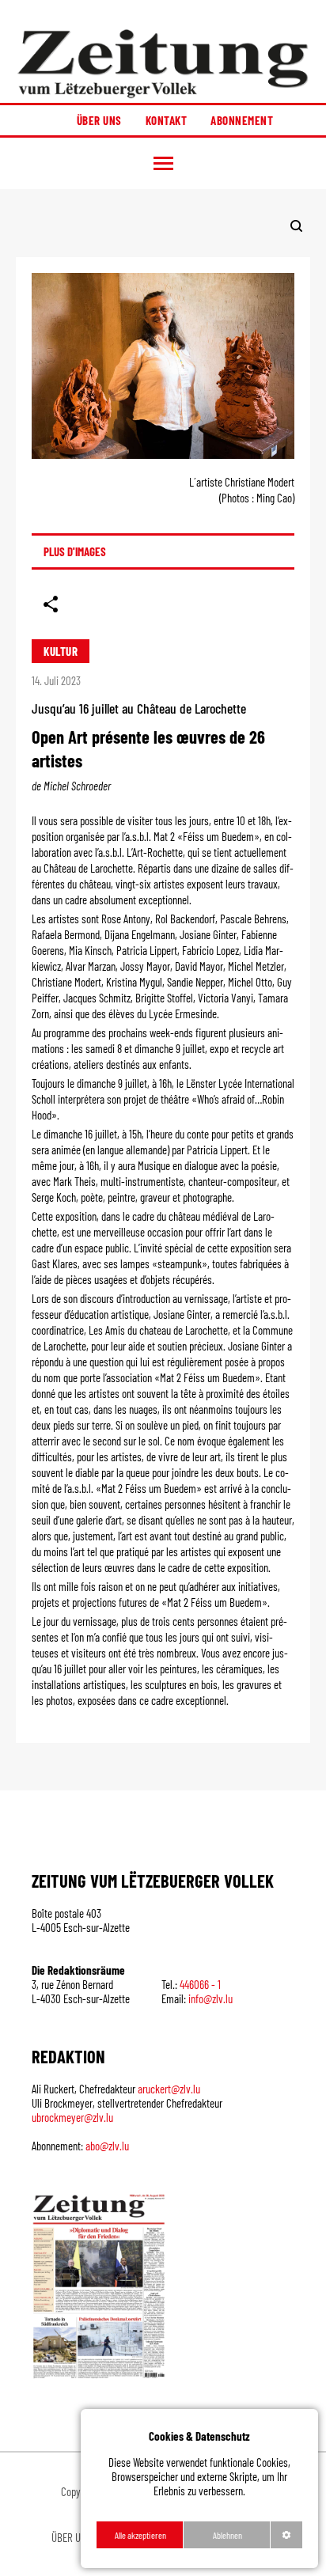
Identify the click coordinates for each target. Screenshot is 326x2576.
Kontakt (167, 120)
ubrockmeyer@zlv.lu (72, 2117)
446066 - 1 (200, 1984)
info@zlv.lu (210, 1998)
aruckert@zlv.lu (169, 2089)
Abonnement (242, 120)
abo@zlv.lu (107, 2146)
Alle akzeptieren (140, 2535)
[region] (199, 2489)
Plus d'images (75, 551)
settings (286, 2535)
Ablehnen (227, 2535)
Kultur (61, 651)
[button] (163, 163)
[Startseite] (163, 63)
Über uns (99, 120)
